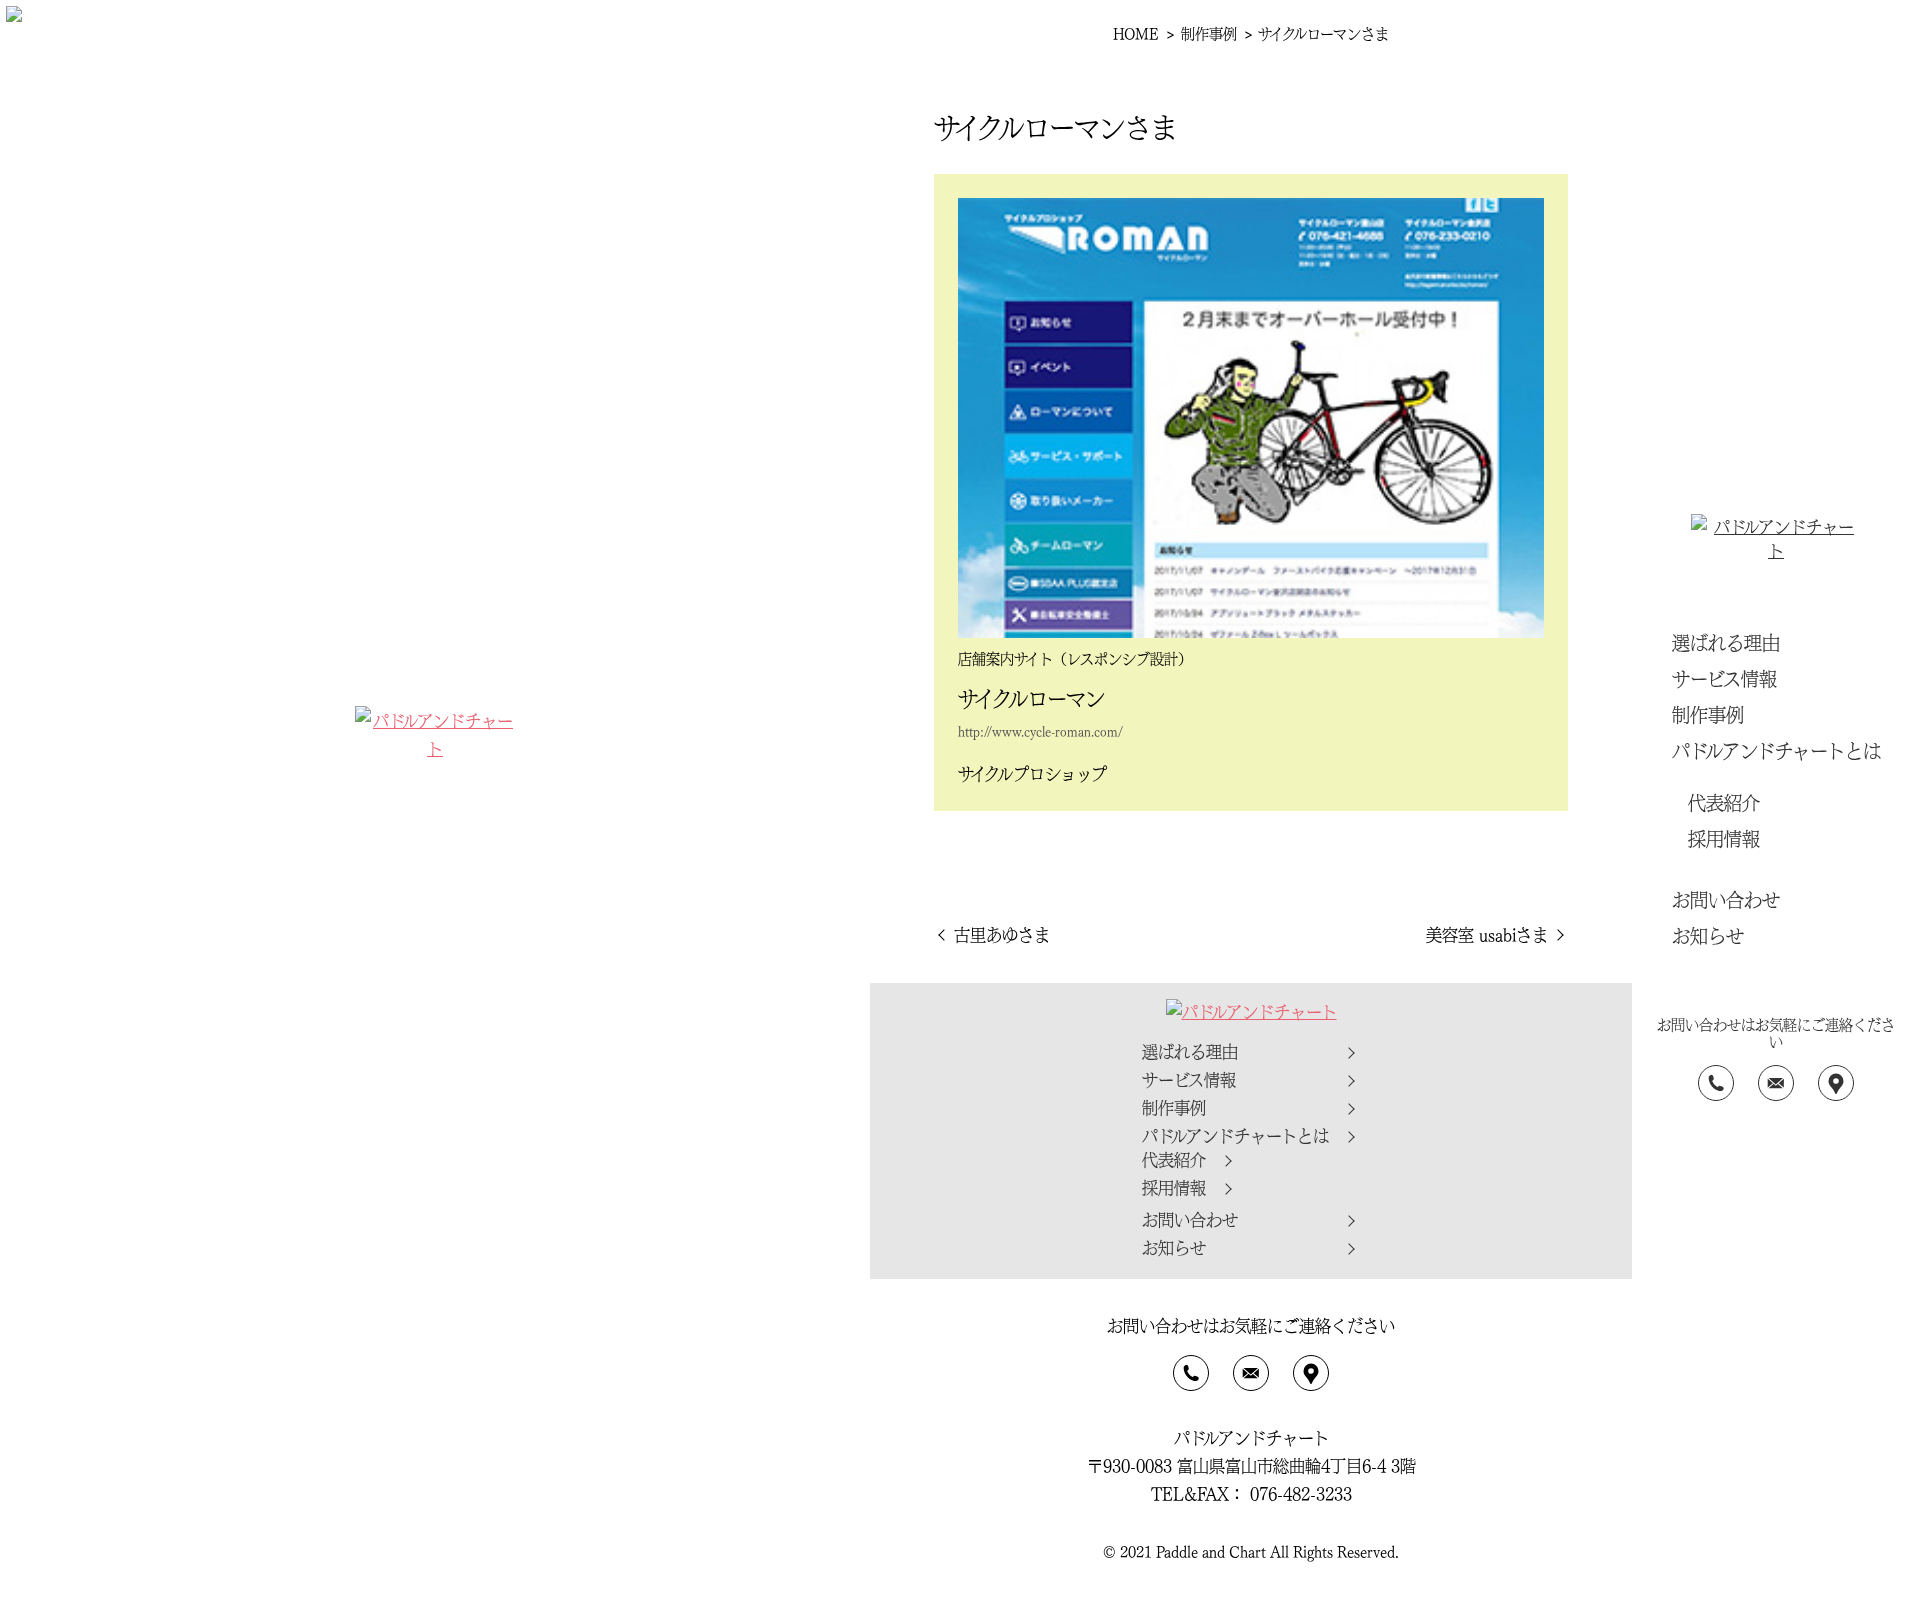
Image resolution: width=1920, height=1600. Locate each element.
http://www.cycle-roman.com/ (1040, 731)
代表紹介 (1724, 802)
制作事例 (1708, 714)
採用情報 (1724, 838)
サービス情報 (1724, 678)
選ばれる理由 (1726, 642)
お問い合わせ (1726, 899)
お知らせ (1708, 935)
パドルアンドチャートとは (1776, 750)
